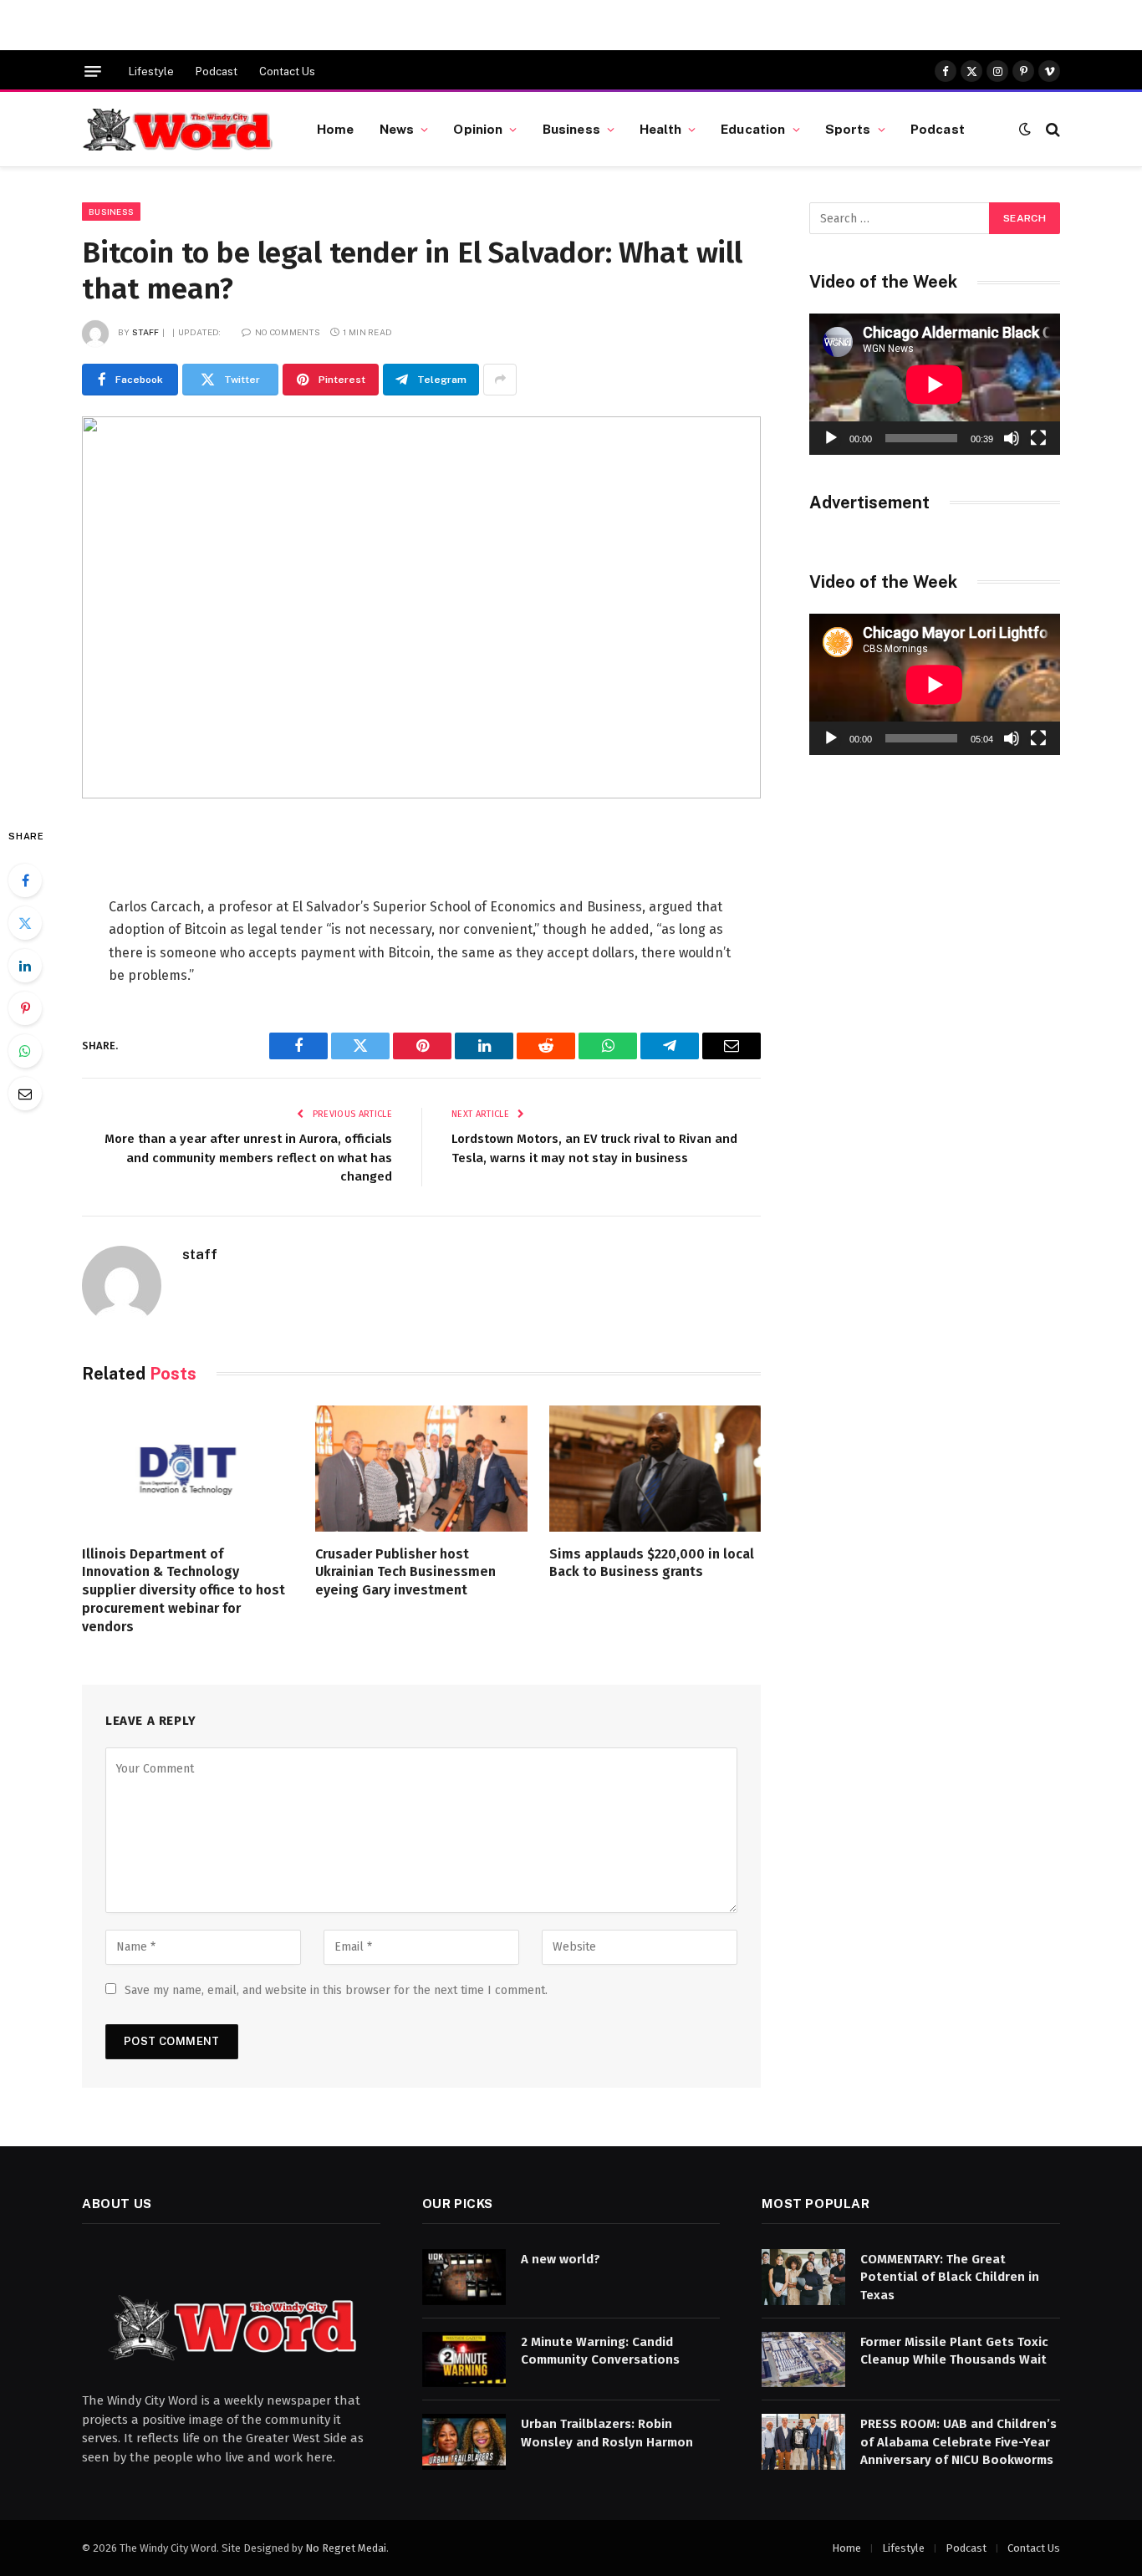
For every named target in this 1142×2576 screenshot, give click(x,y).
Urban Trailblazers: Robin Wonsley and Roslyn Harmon (607, 2433)
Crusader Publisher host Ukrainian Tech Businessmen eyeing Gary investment (405, 1572)
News (397, 129)
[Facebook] (25, 880)
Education (753, 129)
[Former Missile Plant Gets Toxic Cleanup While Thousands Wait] (803, 2360)
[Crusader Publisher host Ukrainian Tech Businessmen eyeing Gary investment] (421, 1469)
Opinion (478, 129)
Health (660, 129)
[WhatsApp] (25, 1051)
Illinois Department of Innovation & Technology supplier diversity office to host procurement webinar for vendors (184, 1590)
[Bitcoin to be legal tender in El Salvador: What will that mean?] (421, 607)
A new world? (561, 2259)
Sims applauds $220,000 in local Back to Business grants (652, 1563)
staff (146, 332)
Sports (848, 129)
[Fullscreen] (1038, 438)
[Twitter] (25, 923)
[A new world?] (464, 2277)
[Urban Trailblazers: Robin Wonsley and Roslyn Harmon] (464, 2442)
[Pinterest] (25, 1008)
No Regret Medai (346, 2548)
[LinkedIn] (25, 966)
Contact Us (287, 71)
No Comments (288, 332)
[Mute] (1012, 438)
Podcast (217, 71)
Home (336, 129)
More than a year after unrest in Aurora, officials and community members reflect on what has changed (248, 1158)
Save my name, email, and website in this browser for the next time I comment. (336, 1990)
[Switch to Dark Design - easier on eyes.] (1025, 129)
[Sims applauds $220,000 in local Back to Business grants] (655, 1469)
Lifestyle (151, 71)
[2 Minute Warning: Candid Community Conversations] (464, 2360)
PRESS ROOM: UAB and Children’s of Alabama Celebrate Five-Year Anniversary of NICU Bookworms (958, 2442)
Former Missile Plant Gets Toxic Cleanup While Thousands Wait (954, 2351)
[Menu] (93, 71)
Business (571, 129)
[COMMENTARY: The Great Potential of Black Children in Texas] (803, 2277)
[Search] (1051, 129)
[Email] (25, 1094)
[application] (935, 384)
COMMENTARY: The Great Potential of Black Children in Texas (950, 2277)
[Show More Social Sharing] (500, 380)
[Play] (831, 438)
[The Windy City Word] (178, 130)
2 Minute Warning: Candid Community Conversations (600, 2351)
